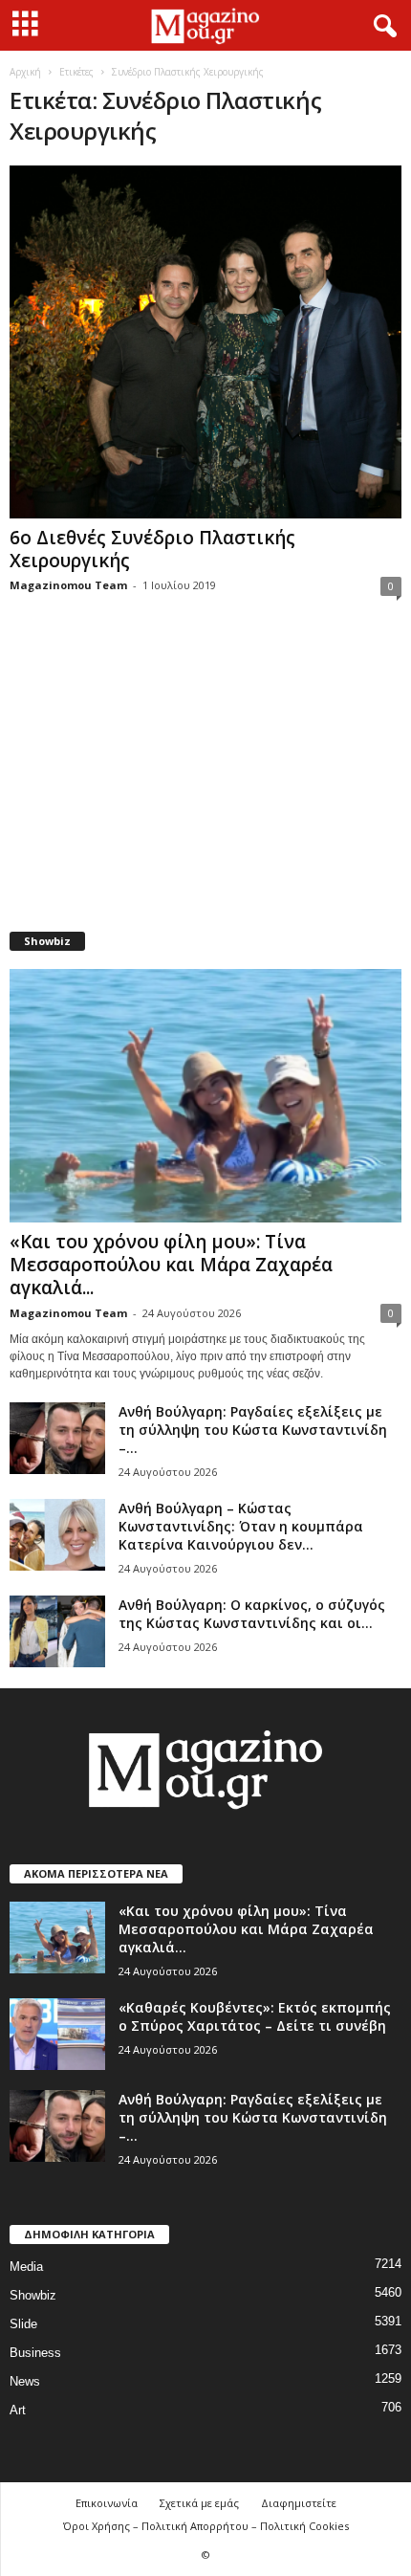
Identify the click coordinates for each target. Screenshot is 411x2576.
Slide (23, 2324)
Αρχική (25, 72)
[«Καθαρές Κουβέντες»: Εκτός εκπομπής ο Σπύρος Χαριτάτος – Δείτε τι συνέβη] (57, 2034)
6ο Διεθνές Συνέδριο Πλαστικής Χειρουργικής (152, 549)
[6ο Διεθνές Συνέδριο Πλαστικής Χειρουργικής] (205, 342)
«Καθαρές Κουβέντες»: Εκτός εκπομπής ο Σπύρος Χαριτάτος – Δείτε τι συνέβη (255, 2016)
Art (18, 2410)
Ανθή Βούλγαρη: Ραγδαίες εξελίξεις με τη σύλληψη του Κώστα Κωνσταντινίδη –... (253, 1430)
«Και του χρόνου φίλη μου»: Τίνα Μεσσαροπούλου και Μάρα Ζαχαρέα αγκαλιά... (171, 1265)
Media (26, 2267)
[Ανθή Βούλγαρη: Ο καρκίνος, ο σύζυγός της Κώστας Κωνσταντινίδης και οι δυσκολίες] (57, 1631)
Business (35, 2353)
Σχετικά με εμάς (199, 2503)
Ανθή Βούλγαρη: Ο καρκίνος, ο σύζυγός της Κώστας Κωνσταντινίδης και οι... (252, 1614)
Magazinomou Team (68, 585)
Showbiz (33, 2295)
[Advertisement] (205, 776)
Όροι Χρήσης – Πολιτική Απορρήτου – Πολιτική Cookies (206, 2526)
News (25, 2381)
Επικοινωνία (107, 2503)
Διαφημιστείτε (299, 2503)
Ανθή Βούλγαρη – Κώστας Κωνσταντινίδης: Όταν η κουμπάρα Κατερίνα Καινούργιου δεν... (241, 1526)
